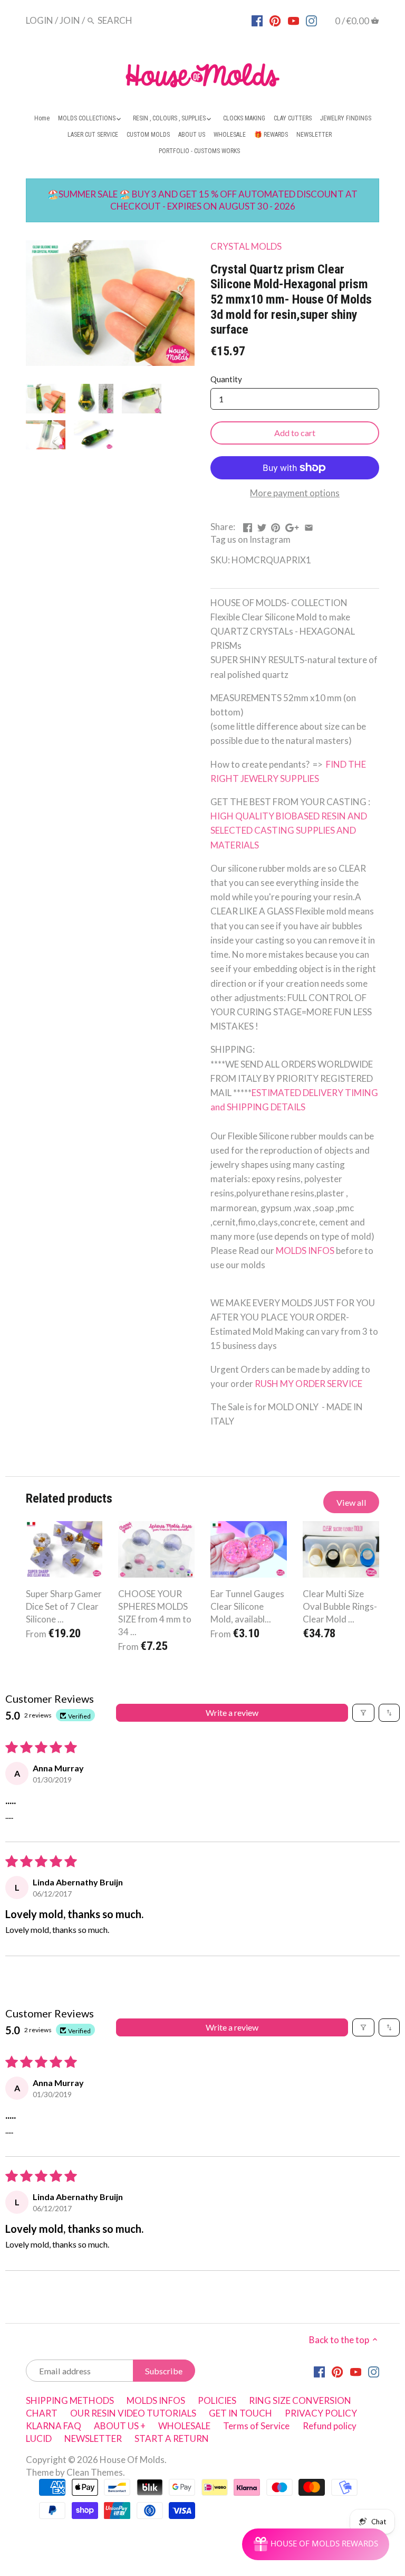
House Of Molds (132, 2460)
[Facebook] (257, 20)
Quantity (226, 379)
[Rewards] (316, 2544)
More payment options (295, 493)
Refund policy (330, 2426)
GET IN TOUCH (240, 2413)
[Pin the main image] (276, 526)
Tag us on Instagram (250, 539)
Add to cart (295, 433)
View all (351, 1502)
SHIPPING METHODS (70, 2400)
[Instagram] (311, 20)
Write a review (232, 1712)
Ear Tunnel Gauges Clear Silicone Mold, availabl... (247, 1606)
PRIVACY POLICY (321, 2413)
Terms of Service (256, 2426)
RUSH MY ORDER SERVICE (308, 1384)
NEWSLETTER (93, 2438)
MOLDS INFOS (306, 1251)
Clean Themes (95, 2472)
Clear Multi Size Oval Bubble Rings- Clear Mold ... (340, 1606)
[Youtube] (293, 20)
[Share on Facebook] (248, 526)
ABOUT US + (120, 2426)
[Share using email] (309, 526)
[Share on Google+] (292, 526)
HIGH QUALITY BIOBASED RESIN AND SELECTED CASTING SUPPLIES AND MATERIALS (290, 830)
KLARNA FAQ (54, 2426)
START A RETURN (172, 2438)
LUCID (40, 2438)
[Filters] (363, 1713)
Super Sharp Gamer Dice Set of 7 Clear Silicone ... (64, 1606)
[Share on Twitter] (262, 526)
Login (40, 20)
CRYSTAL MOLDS (246, 246)
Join (70, 20)
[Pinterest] (275, 20)
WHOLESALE (184, 2426)
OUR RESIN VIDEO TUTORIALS (133, 2413)
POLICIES (217, 2400)
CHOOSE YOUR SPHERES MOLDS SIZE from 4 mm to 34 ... (155, 1612)
